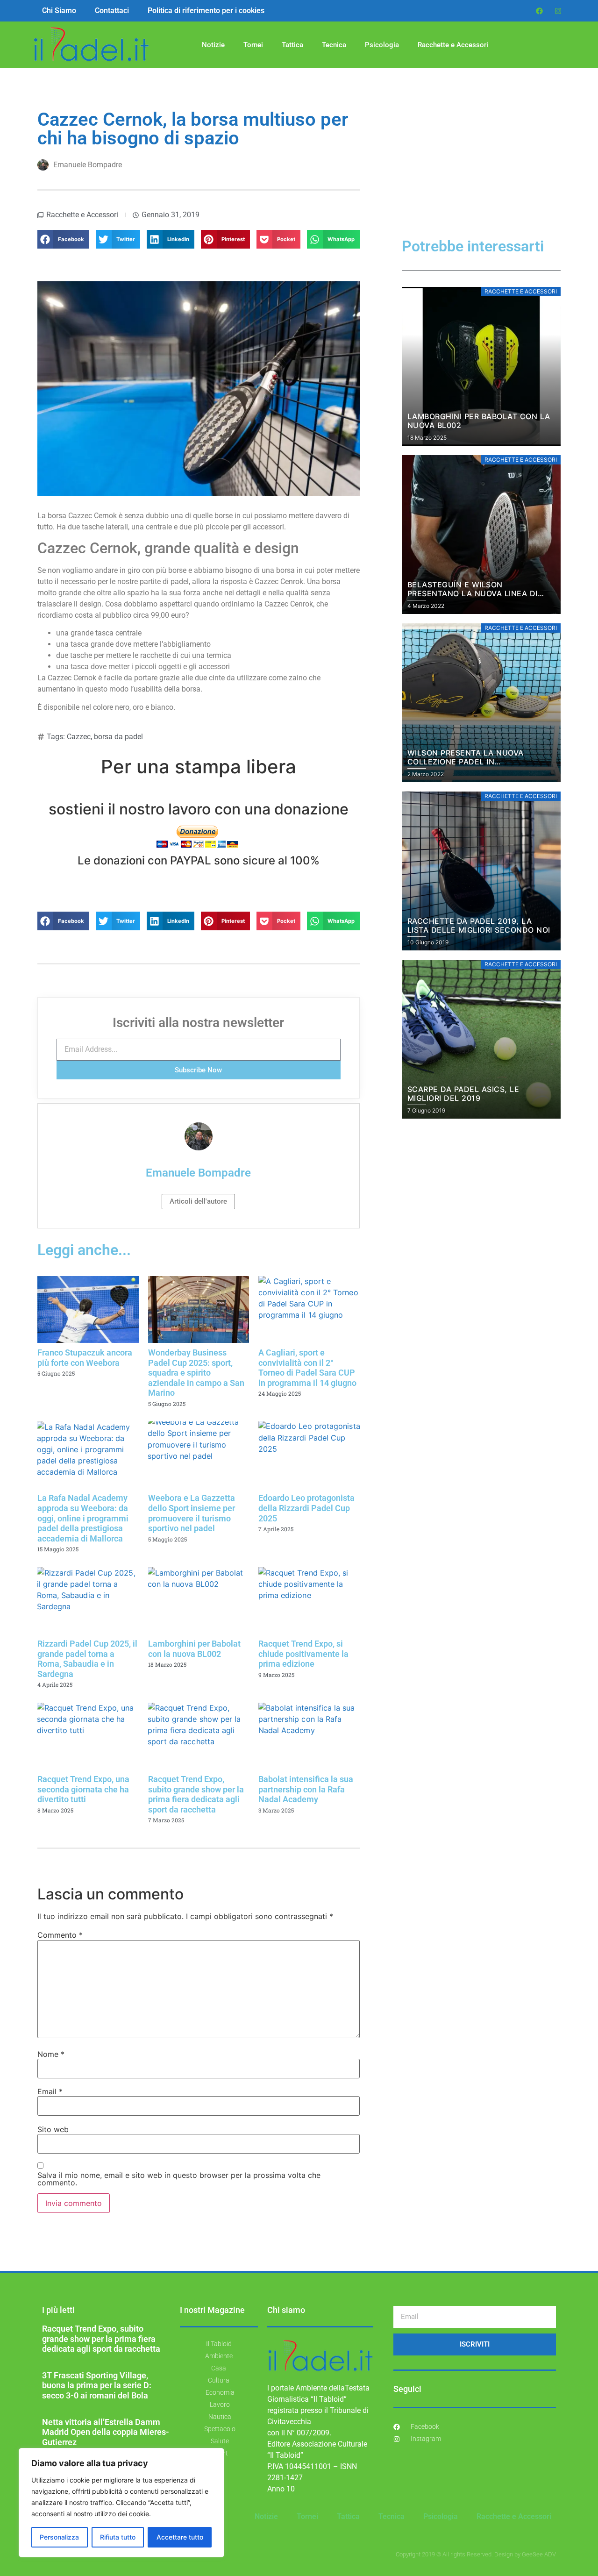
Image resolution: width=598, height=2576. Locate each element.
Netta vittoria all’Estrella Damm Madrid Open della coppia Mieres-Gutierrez (106, 2432)
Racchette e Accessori (453, 45)
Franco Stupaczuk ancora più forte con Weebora (85, 1358)
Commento (60, 1935)
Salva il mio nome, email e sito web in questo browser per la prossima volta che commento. (179, 2179)
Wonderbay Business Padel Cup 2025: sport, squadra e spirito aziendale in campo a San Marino (196, 1373)
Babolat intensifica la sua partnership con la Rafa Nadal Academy (306, 1789)
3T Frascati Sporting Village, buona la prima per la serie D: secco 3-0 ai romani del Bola (97, 2385)
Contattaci (112, 11)
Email (50, 2091)
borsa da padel (118, 737)
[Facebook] (540, 11)
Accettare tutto (180, 2537)
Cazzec (79, 737)
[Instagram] (558, 11)
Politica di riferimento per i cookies (206, 11)
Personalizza (59, 2537)
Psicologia (382, 45)
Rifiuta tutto (118, 2537)
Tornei (253, 45)
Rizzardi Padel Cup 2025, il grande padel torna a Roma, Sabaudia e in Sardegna (87, 1659)
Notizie (213, 45)
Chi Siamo (59, 11)
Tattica (292, 45)
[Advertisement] (481, 170)
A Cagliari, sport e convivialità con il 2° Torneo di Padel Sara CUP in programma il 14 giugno (307, 1368)
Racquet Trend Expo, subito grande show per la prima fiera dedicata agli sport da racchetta (196, 1794)
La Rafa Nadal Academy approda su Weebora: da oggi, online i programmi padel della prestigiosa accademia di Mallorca (83, 1518)
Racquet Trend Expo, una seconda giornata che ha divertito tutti (83, 1789)
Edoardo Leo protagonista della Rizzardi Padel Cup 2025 (306, 1508)
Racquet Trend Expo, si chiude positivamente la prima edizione (303, 1654)
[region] (121, 2503)
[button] (63, 239)
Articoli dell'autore (198, 1201)
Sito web (53, 2129)
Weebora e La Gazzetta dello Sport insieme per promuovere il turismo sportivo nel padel (192, 1513)
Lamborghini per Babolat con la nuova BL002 (194, 1649)
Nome (51, 2054)
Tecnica (334, 45)
